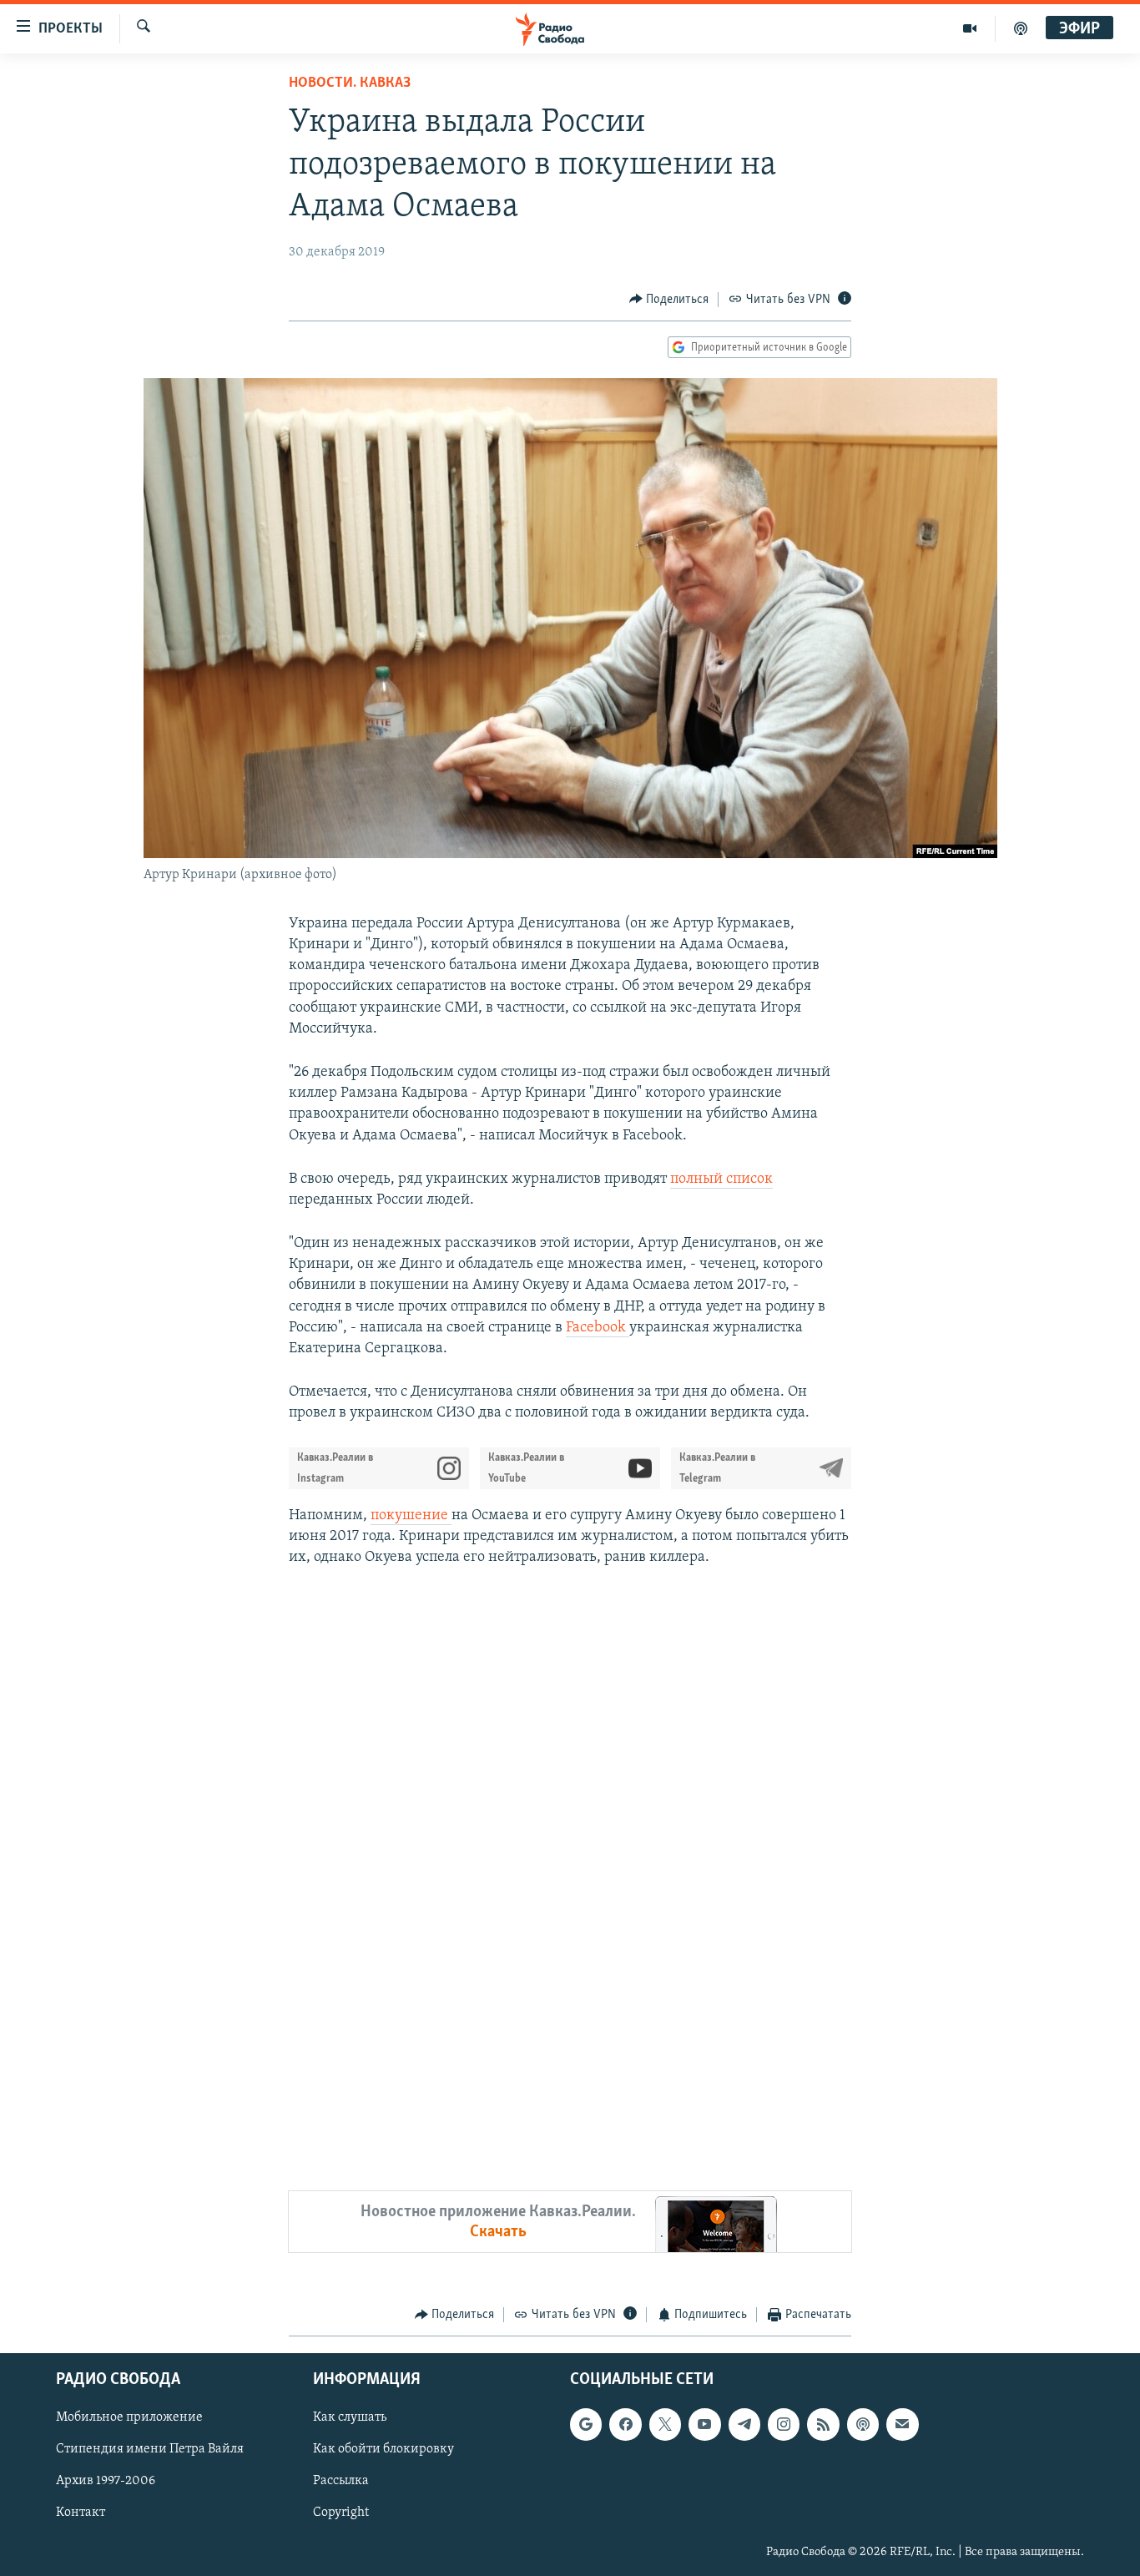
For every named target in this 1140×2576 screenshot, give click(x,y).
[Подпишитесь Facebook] (625, 2424)
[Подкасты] (863, 2424)
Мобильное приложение (129, 2417)
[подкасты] (1021, 28)
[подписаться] (902, 2424)
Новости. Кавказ (350, 83)
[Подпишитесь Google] (586, 2424)
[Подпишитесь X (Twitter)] (665, 2424)
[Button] (669, 300)
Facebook (598, 1328)
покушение (411, 1516)
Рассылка (341, 2481)
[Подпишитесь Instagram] (784, 2424)
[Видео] (970, 28)
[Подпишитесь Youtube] (704, 2424)
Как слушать (350, 2417)
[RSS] (823, 2424)
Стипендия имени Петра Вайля (150, 2449)
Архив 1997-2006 (106, 2481)
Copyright (341, 2513)
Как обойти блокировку (383, 2449)
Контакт (81, 2513)
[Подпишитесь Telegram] (744, 2424)
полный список (721, 1179)
